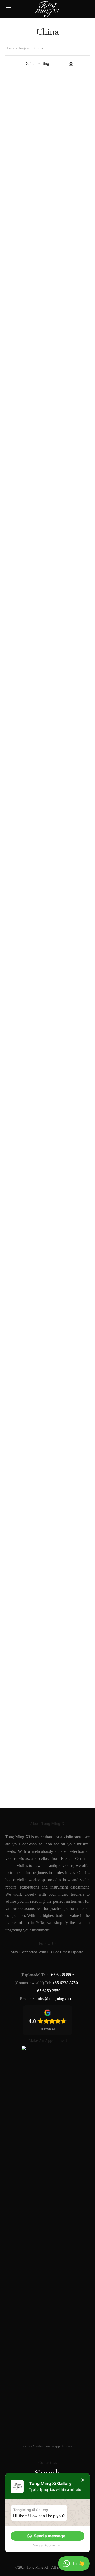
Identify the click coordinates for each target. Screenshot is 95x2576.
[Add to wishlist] (44, 123)
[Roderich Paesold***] (70, 338)
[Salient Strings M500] (70, 756)
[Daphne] (70, 97)
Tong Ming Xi (17, 1796)
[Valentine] (70, 1592)
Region (24, 48)
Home (10, 48)
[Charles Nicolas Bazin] (25, 97)
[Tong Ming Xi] (25, 1592)
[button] (47, 2536)
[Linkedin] (48, 1963)
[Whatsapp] (72, 1963)
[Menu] (8, 9)
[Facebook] (23, 1963)
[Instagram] (35, 1963)
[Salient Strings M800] (70, 1174)
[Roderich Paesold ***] (25, 338)
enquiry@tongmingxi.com (54, 1999)
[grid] (71, 64)
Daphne (56, 124)
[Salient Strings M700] (25, 1174)
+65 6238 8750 (65, 1983)
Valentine (57, 1796)
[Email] (60, 1963)
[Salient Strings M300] (25, 756)
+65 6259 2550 (48, 1991)
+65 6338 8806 (62, 1975)
